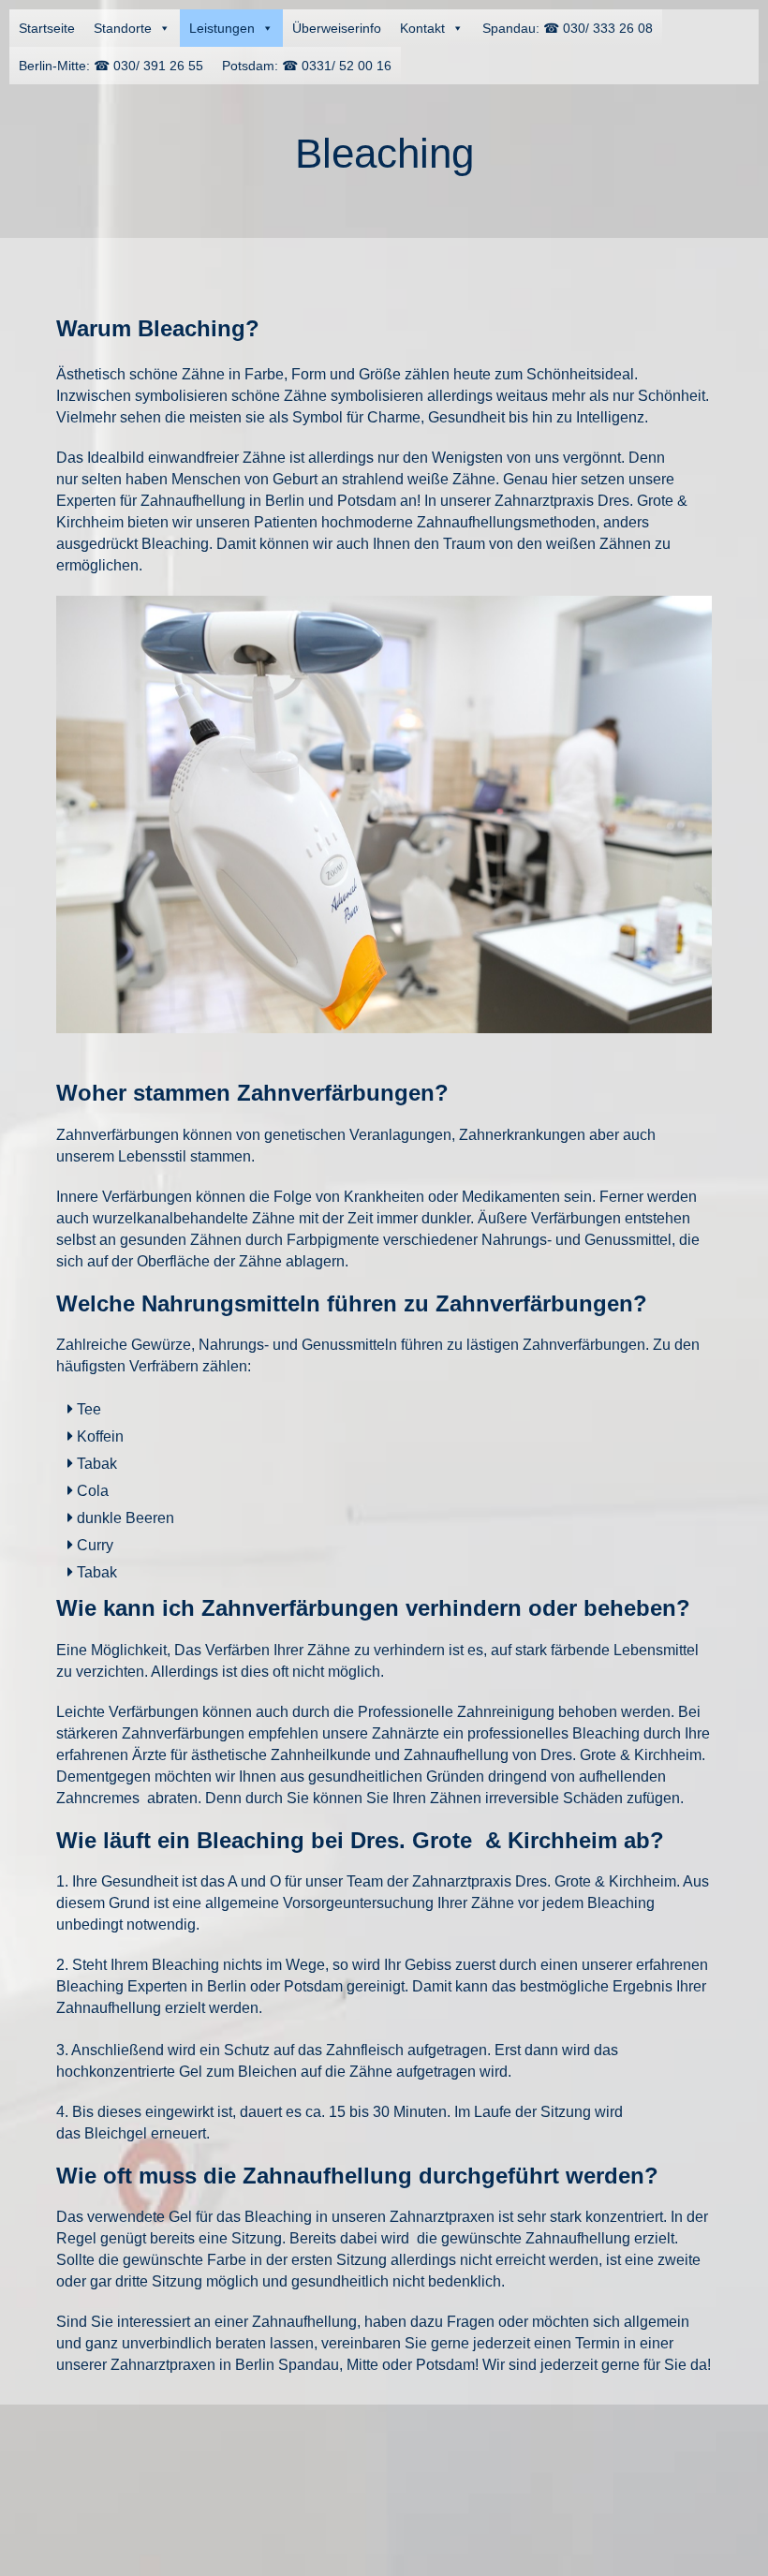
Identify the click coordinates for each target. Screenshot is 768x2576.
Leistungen (222, 28)
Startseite (47, 28)
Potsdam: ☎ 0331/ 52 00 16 (307, 66)
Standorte (123, 28)
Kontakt (422, 28)
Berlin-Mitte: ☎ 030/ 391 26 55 (111, 66)
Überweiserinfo (337, 28)
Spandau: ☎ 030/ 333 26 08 (568, 28)
